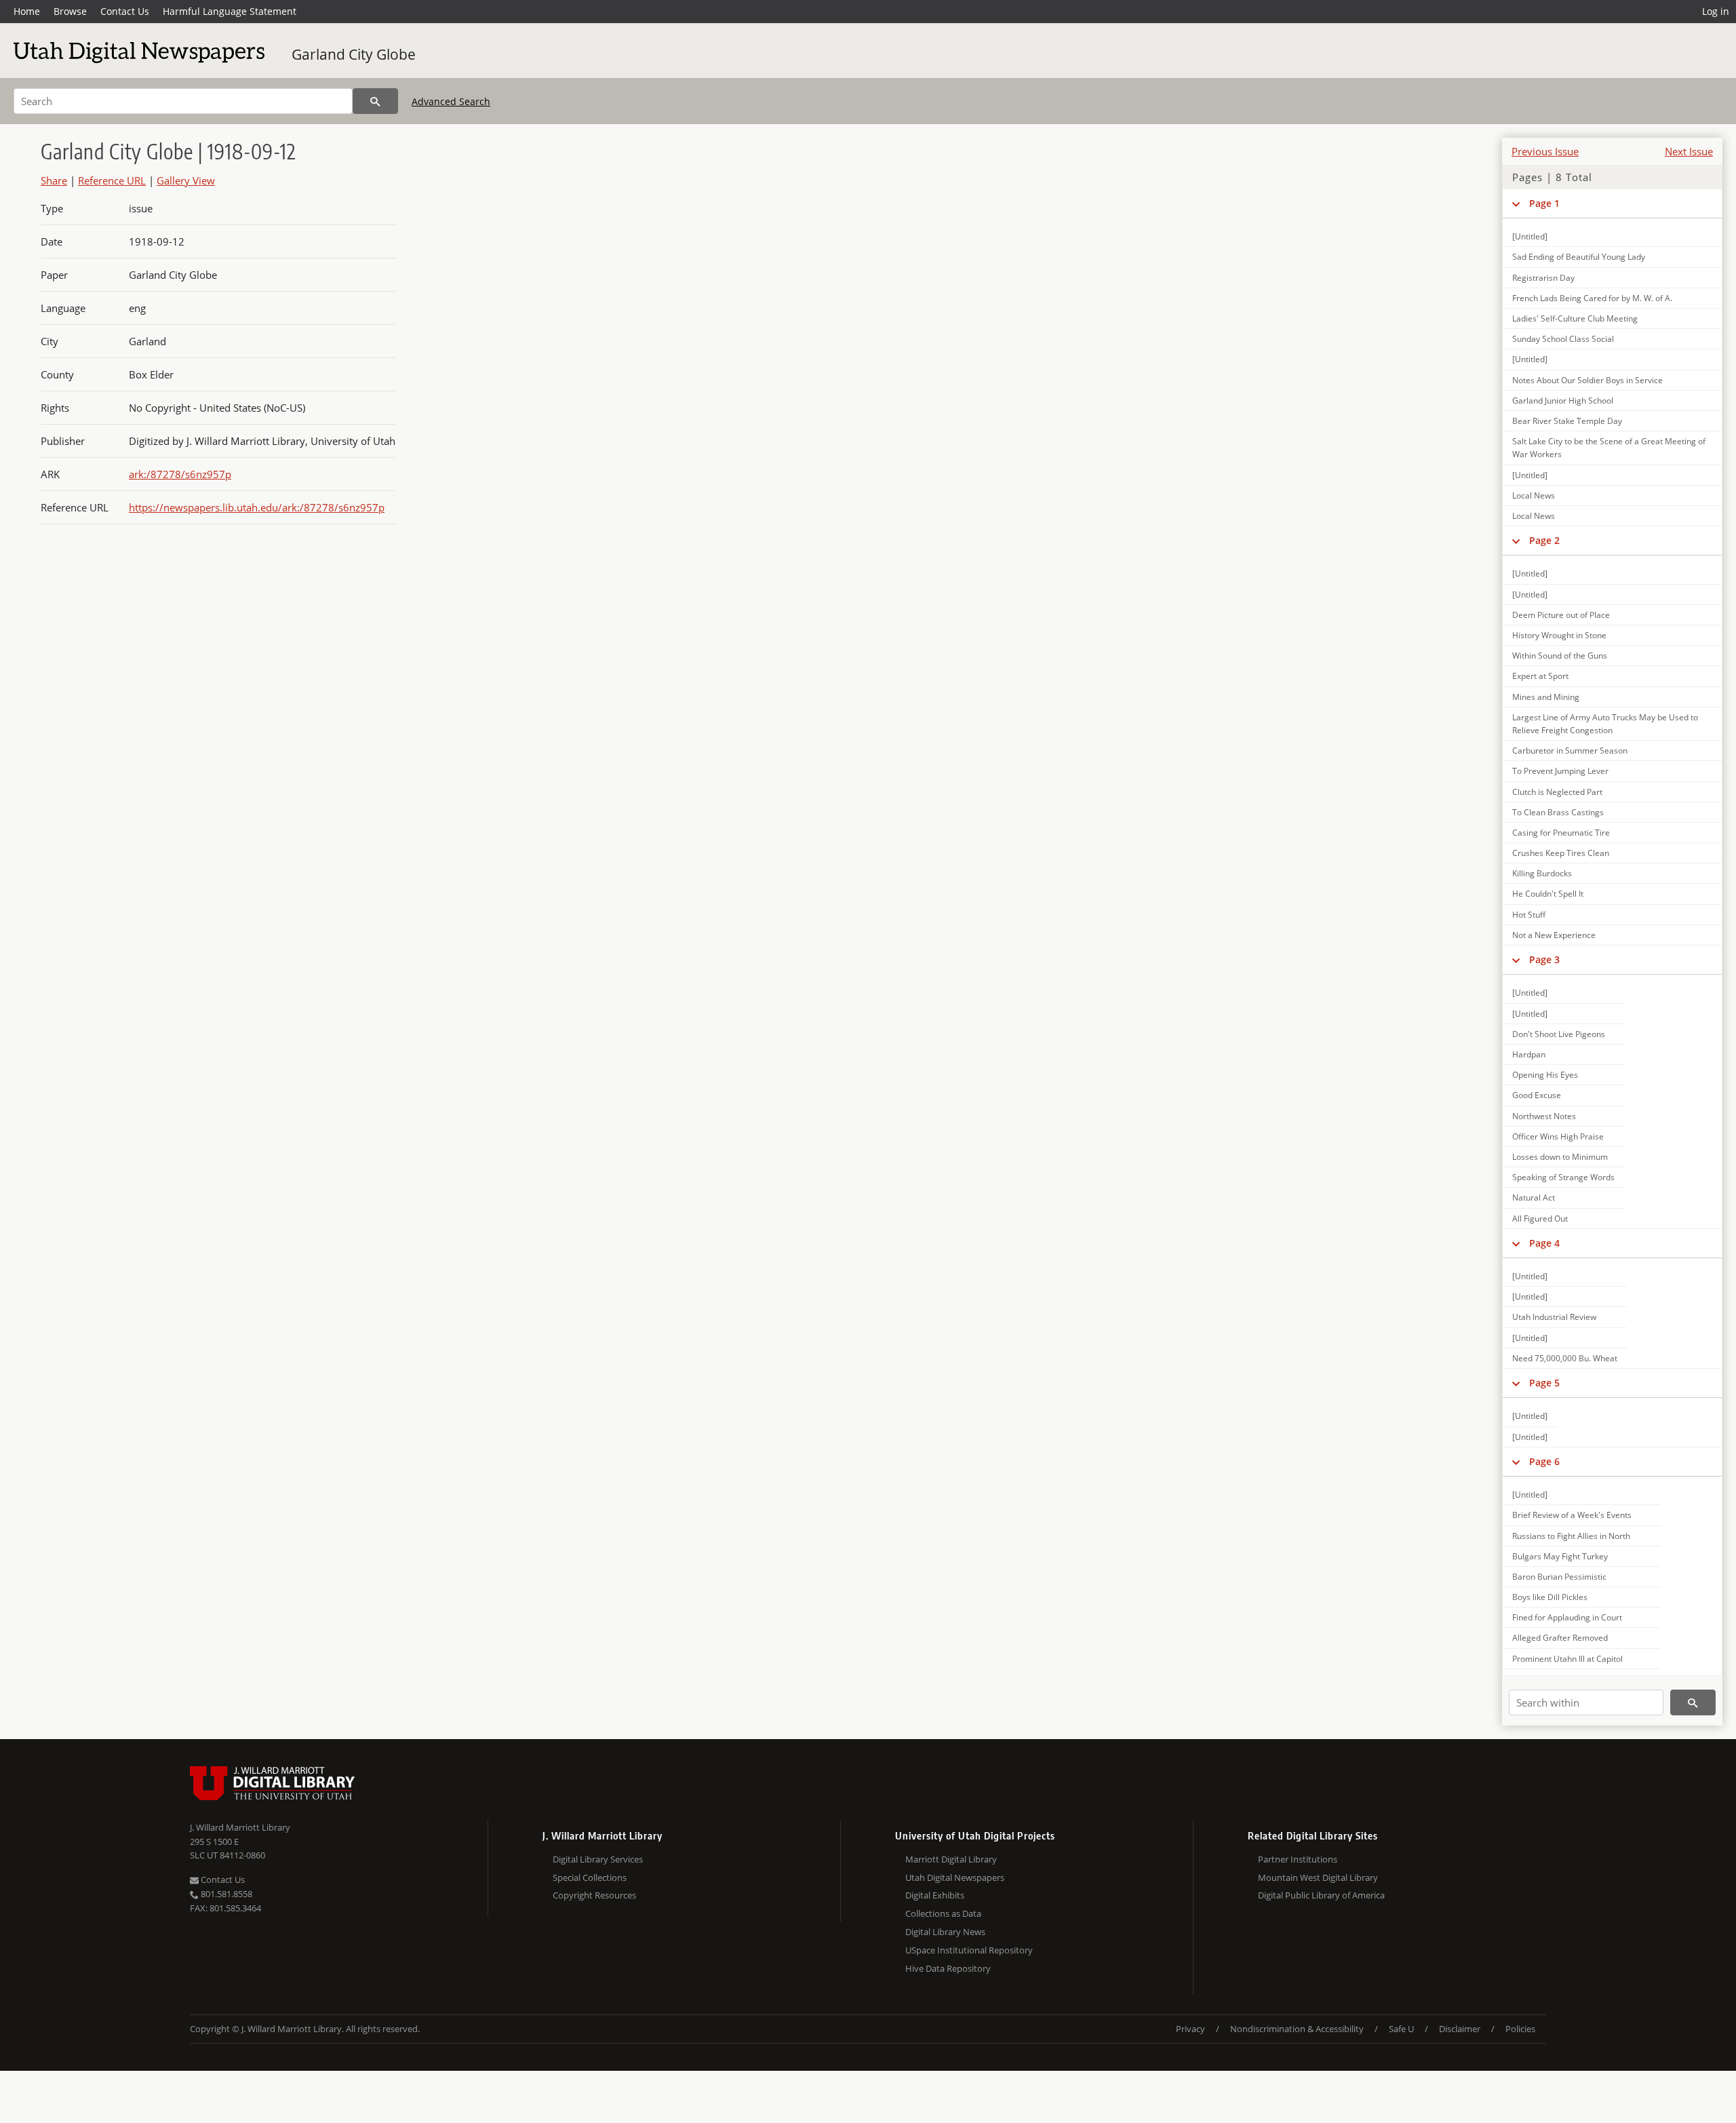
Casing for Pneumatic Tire (1561, 833)
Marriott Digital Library (951, 1859)
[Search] (375, 101)
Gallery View (186, 180)
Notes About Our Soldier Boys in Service (1587, 380)
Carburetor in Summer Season (1570, 751)
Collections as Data (943, 1913)
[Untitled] (1530, 236)
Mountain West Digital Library (1318, 1877)
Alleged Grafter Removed (1560, 1638)
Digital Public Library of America (1321, 1895)
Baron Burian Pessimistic (1559, 1577)
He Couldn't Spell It (1548, 894)
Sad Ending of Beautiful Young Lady (1579, 257)
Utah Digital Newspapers (955, 1877)
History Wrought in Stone (1559, 635)
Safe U (1401, 2029)
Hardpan (1529, 1054)
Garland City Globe (354, 54)
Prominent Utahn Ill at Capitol (1567, 1659)
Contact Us (125, 11)
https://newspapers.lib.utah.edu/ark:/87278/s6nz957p (257, 507)
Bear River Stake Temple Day (1567, 421)
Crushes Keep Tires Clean (1561, 853)
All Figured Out (1540, 1219)
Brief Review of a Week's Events (1572, 1515)
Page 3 (1544, 959)
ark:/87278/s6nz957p (180, 474)
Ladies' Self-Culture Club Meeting (1575, 318)
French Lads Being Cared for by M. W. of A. (1592, 298)
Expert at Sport (1540, 676)
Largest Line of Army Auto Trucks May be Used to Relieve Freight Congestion (1605, 724)
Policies (1520, 2029)
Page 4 (1544, 1243)
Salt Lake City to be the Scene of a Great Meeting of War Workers (1609, 448)
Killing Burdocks (1542, 873)
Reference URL (112, 180)
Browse (70, 11)
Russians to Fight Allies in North (1571, 1536)
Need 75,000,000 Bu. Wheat (1565, 1358)
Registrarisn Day (1543, 278)
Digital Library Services (598, 1859)
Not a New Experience (1554, 935)
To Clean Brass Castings (1558, 812)
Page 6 (1544, 1461)
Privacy (1190, 2029)
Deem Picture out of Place (1561, 615)
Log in (1716, 11)
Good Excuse (1537, 1095)
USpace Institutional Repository (969, 1950)
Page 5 (1544, 1383)
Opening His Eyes (1545, 1075)
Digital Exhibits (935, 1895)
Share (54, 180)
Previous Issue (1545, 151)
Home (27, 11)
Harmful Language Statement (230, 11)
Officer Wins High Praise (1558, 1136)
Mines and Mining (1546, 697)
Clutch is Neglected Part (1557, 792)
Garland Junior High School (1563, 401)
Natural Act (1534, 1197)
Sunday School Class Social (1563, 339)
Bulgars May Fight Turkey (1560, 1556)
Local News (1534, 495)
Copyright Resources (594, 1895)
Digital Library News (945, 1932)
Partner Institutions (1298, 1859)
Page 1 (1544, 203)
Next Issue (1689, 151)
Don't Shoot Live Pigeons (1559, 1034)
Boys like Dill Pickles (1550, 1597)
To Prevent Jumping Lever (1560, 771)
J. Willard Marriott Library (240, 1827)
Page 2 (1544, 540)
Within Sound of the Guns (1560, 656)
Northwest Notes (1544, 1116)
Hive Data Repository (948, 1968)
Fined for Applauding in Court (1567, 1617)
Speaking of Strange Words (1563, 1177)
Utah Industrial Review (1554, 1317)
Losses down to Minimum (1560, 1157)
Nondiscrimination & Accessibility (1297, 2029)
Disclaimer (1460, 2029)
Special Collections (590, 1877)
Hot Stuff (1529, 915)
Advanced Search (451, 101)
